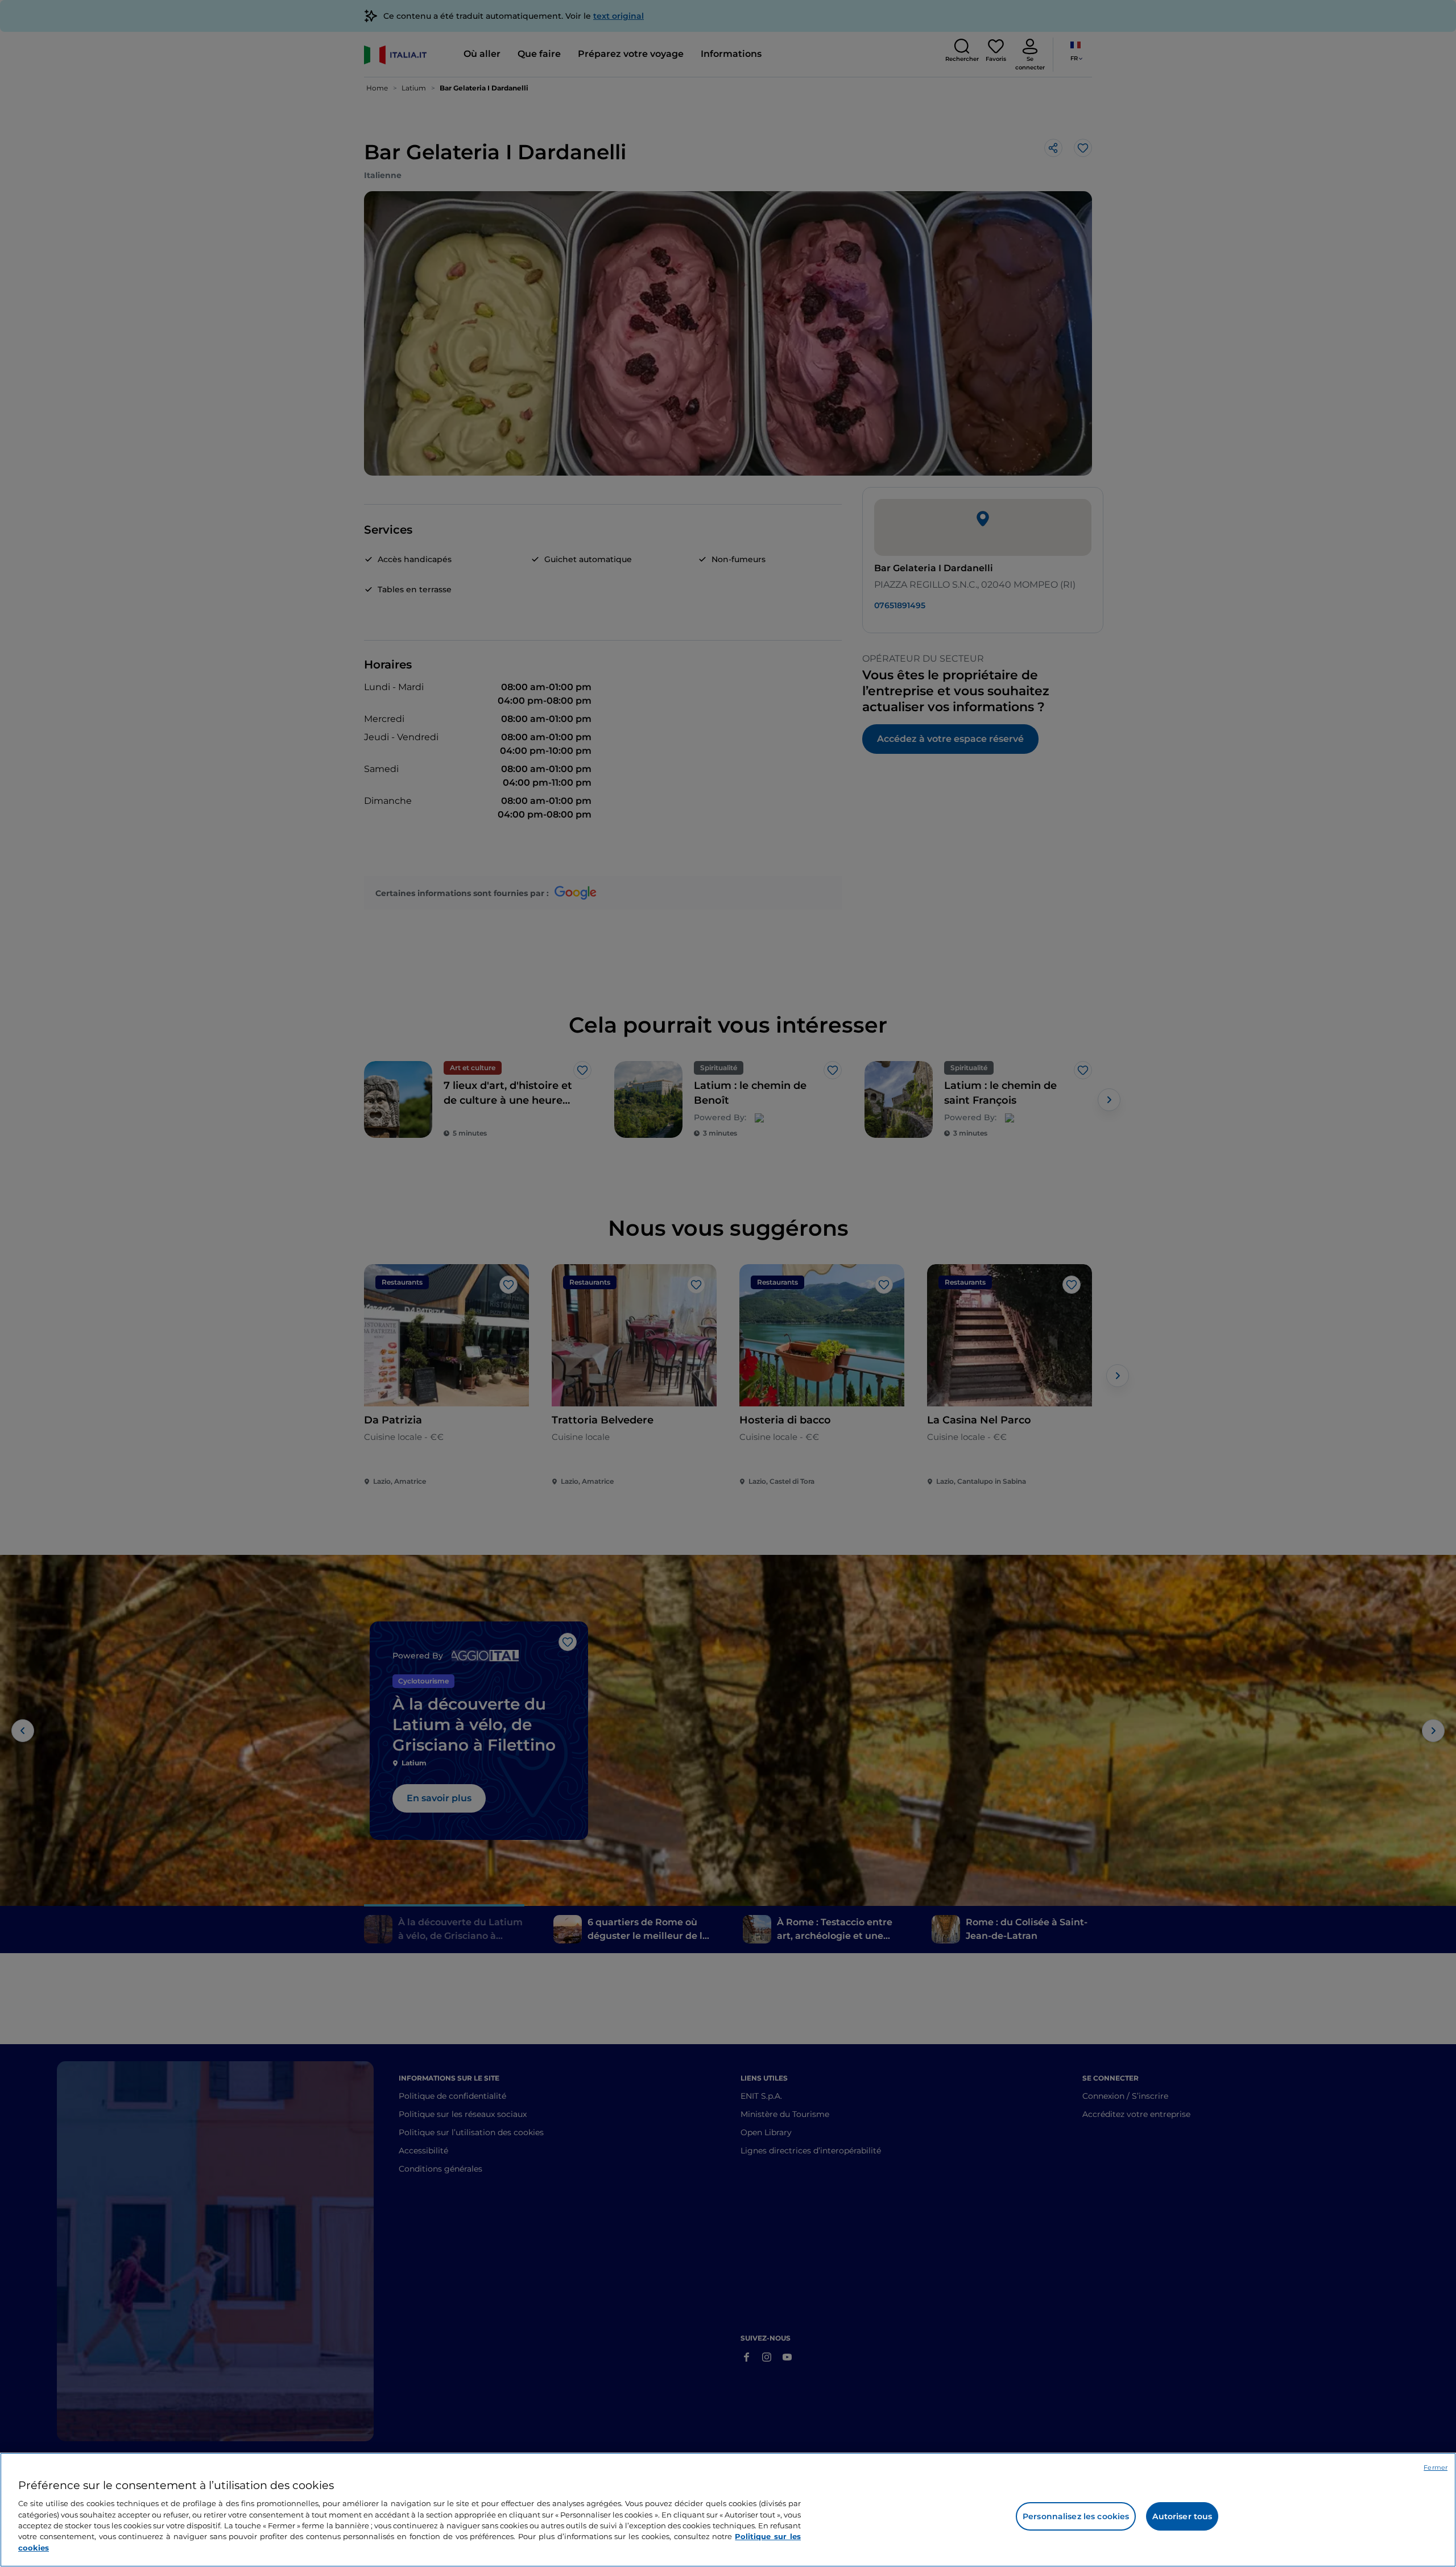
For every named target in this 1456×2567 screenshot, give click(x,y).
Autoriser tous (1182, 2516)
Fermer (1436, 2467)
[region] (728, 2510)
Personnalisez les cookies (1076, 2516)
